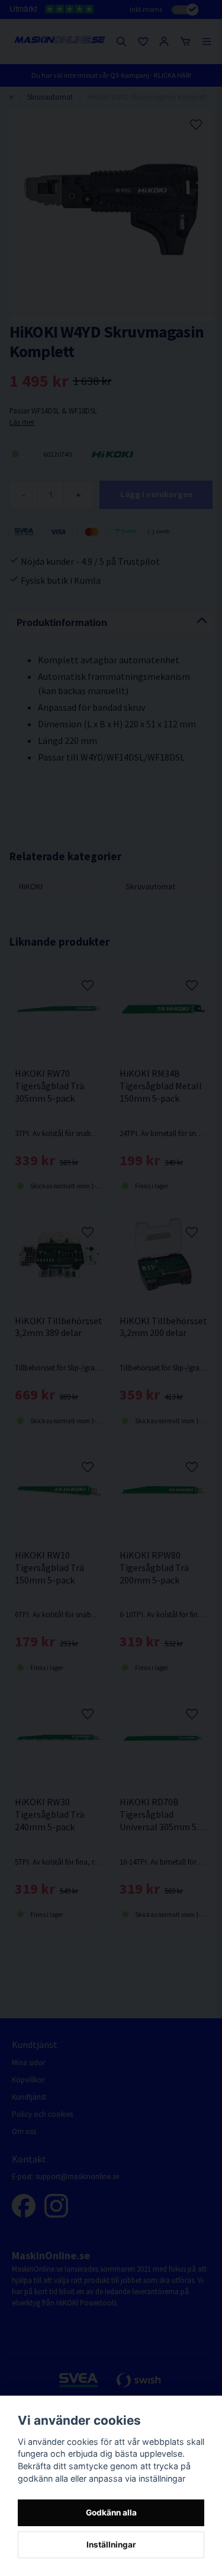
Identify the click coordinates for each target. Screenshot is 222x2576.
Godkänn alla (111, 2513)
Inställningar (111, 2545)
